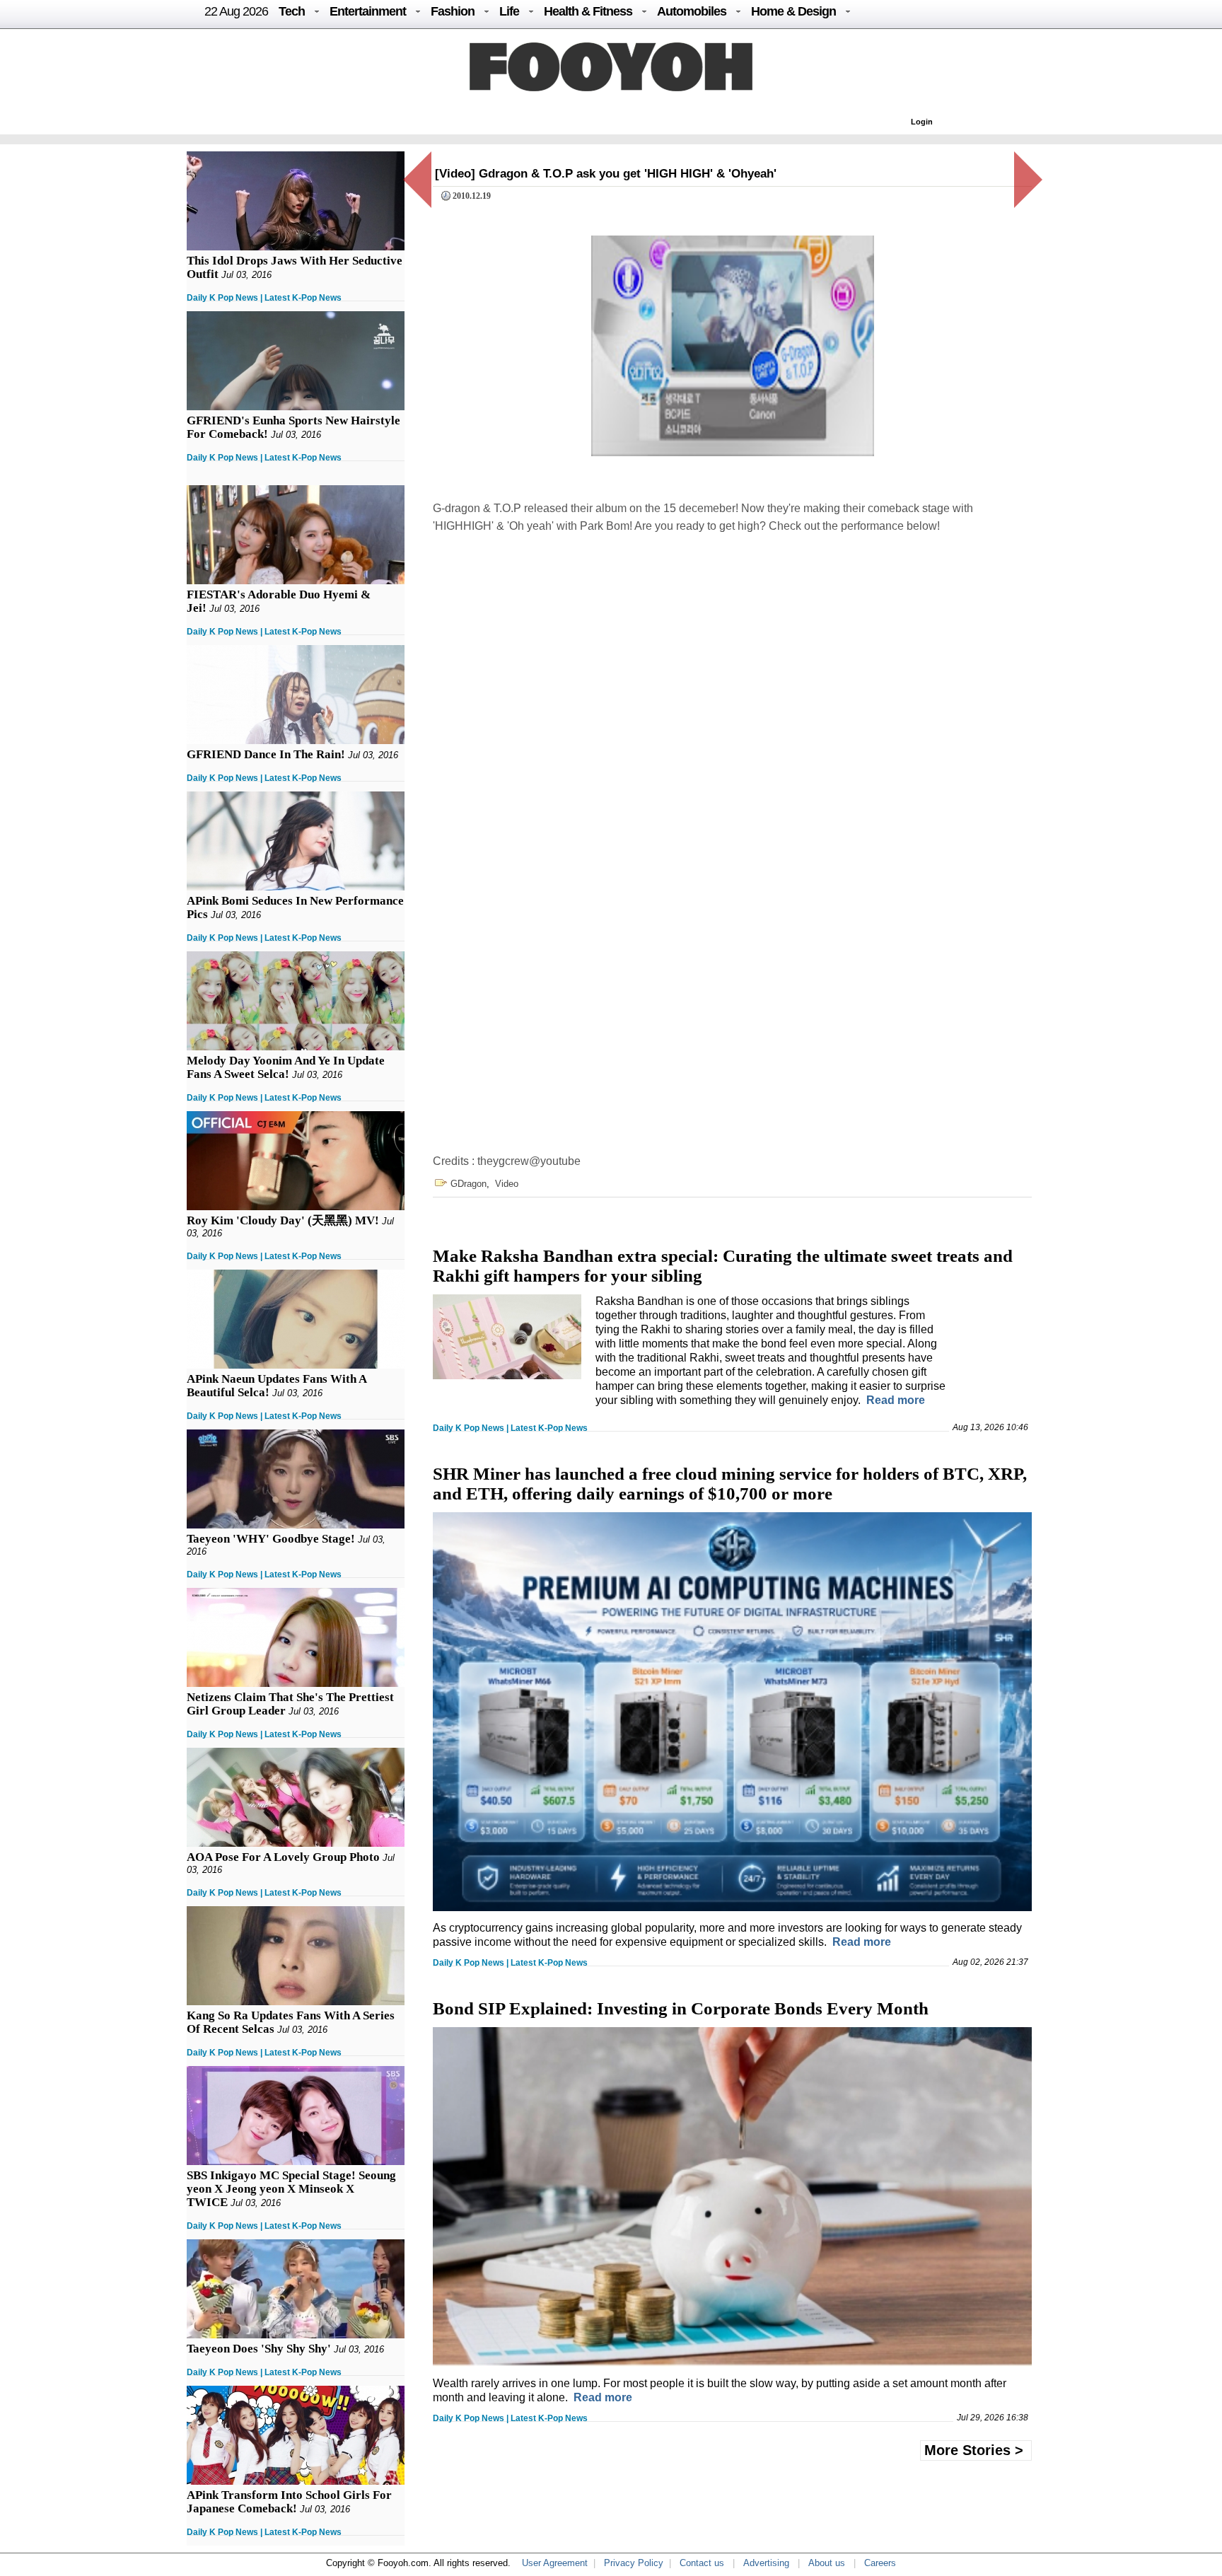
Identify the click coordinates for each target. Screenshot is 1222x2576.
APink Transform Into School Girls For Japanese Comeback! (289, 2502)
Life (509, 11)
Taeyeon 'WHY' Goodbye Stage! (271, 1539)
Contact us (702, 2563)
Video (507, 1184)
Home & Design (793, 11)
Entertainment (368, 11)
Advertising (766, 2563)
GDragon (469, 1184)
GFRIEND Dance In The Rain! (266, 754)
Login (922, 122)
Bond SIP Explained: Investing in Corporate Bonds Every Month (681, 2008)
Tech (292, 11)
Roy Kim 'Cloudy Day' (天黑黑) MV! (283, 1220)
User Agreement (555, 2563)
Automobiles (692, 11)
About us (827, 2563)
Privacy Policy (634, 2563)
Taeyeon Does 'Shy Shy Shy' (259, 2349)
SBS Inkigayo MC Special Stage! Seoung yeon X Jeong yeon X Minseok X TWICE (291, 2189)
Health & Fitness (588, 11)
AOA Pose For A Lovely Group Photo (283, 1857)
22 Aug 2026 (236, 11)
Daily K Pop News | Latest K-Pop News (264, 298)
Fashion (453, 11)
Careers (880, 2563)
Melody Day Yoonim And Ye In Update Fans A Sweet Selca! (286, 1067)
